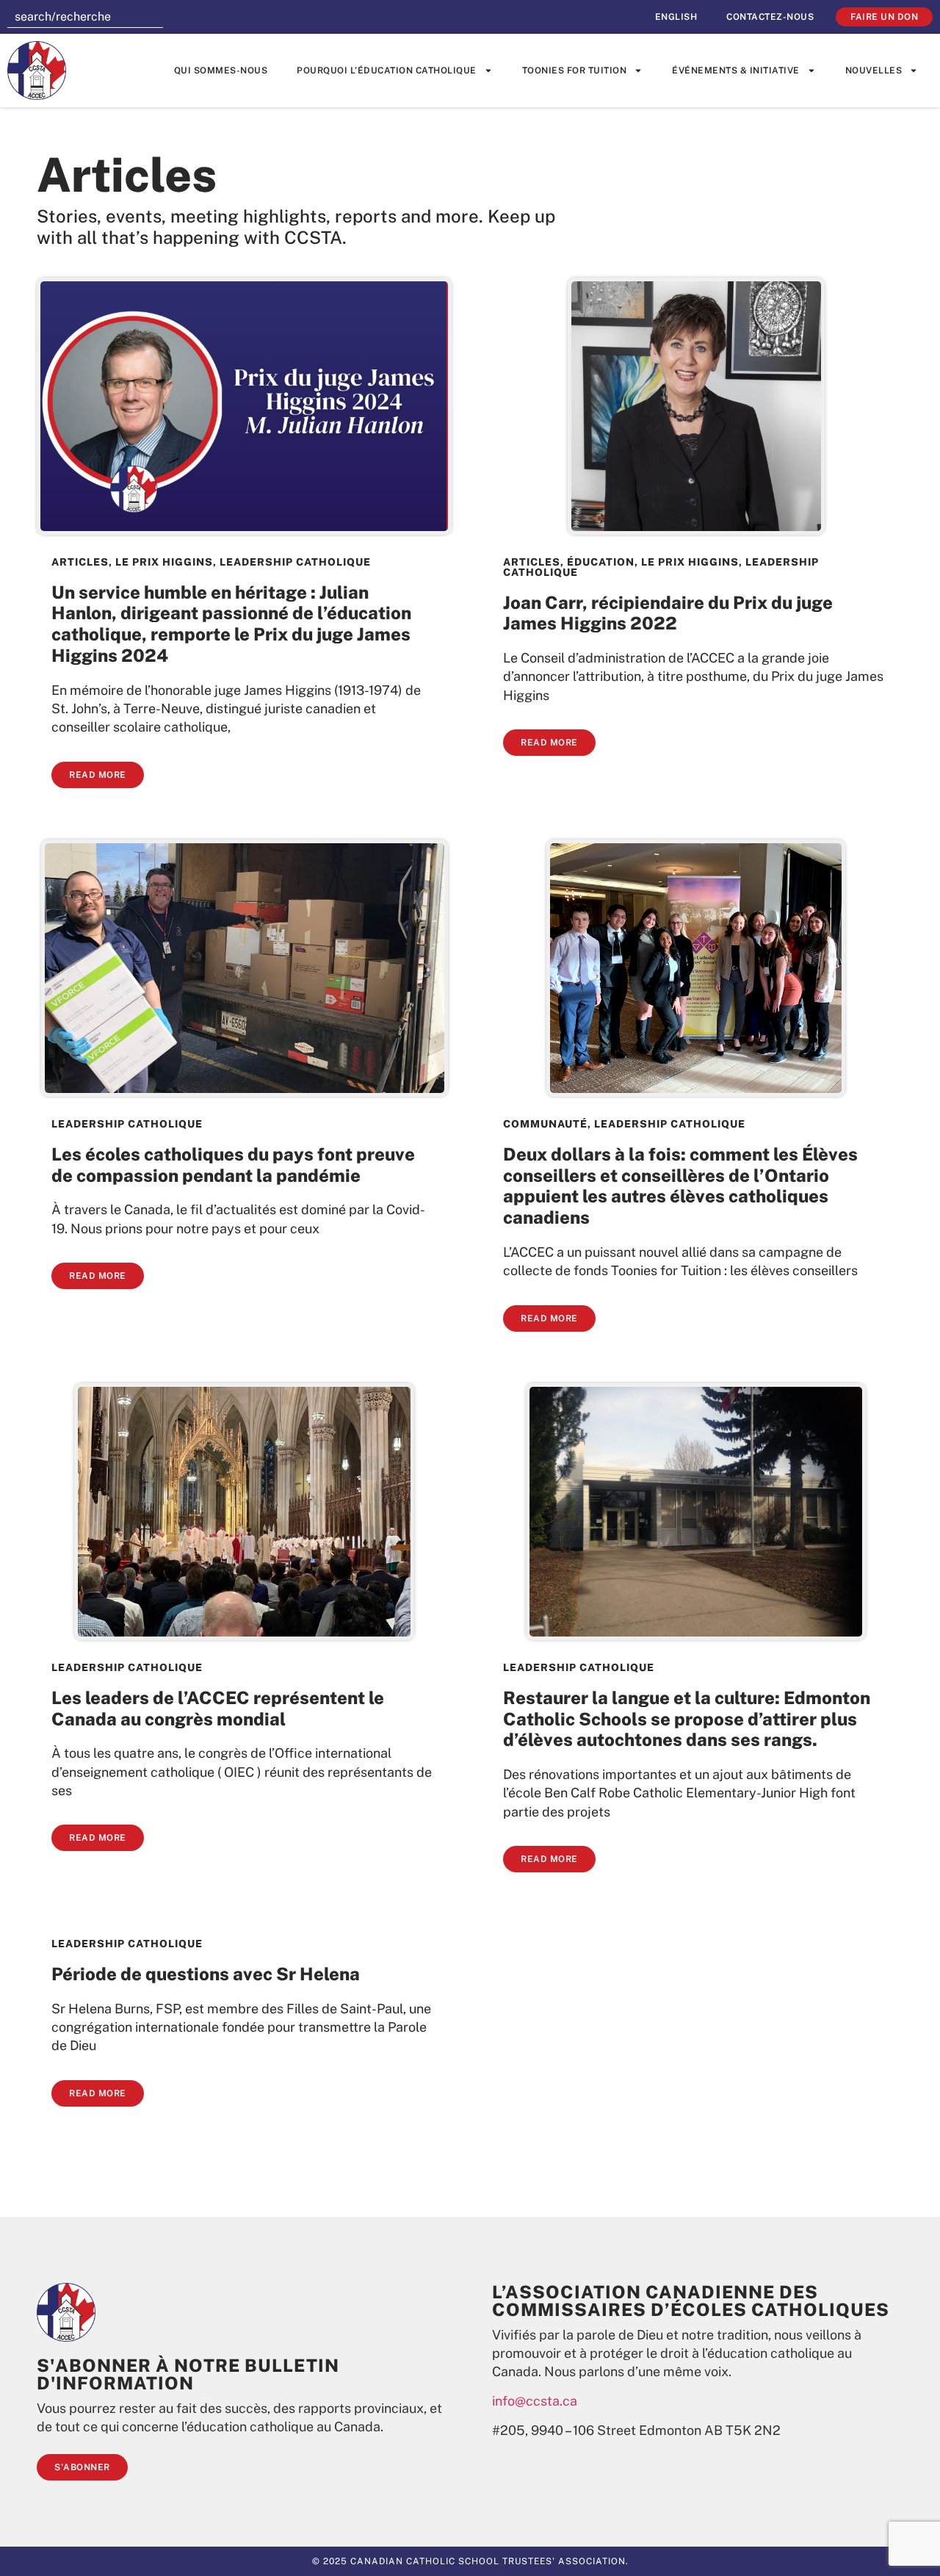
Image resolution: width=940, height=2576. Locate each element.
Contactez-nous (770, 17)
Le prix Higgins (164, 562)
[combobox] (85, 17)
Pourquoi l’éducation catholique (387, 71)
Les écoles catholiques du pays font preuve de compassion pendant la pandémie (233, 1165)
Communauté (545, 1124)
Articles (80, 562)
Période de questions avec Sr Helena (206, 1974)
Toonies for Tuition (575, 71)
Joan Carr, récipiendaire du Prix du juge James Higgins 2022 (668, 613)
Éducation (601, 562)
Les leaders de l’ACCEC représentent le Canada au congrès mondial (218, 1708)
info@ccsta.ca (535, 2401)
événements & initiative (736, 71)
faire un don (884, 17)
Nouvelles (874, 71)
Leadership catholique (295, 562)
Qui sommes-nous (221, 71)
